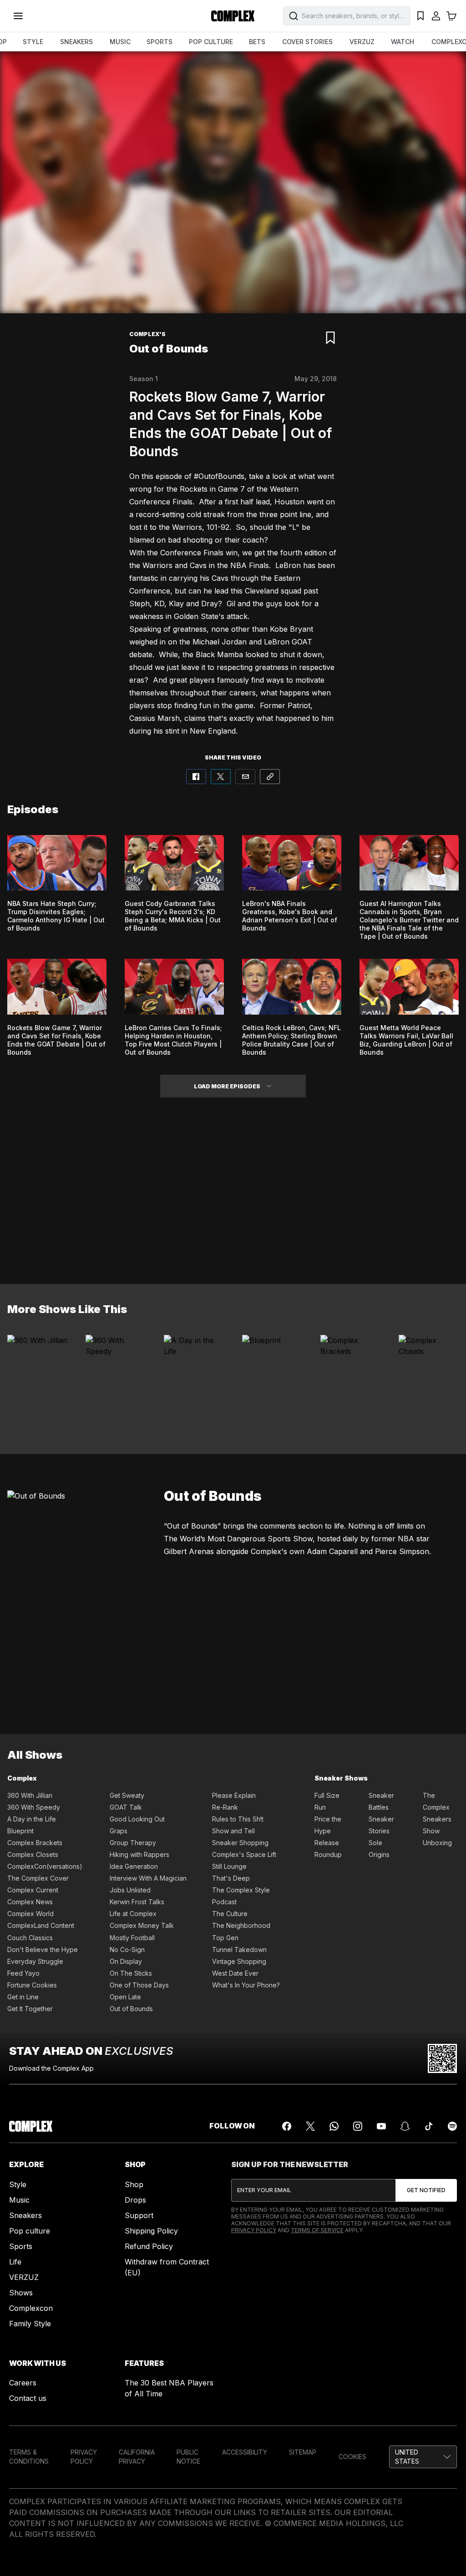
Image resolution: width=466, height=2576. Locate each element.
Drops (135, 2200)
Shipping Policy (151, 2231)
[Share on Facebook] (196, 777)
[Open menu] (18, 16)
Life (15, 2262)
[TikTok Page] (429, 2126)
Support (139, 2215)
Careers (23, 2383)
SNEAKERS (76, 42)
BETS (257, 42)
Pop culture (30, 2231)
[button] (269, 1086)
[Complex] (233, 16)
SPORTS (160, 42)
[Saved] (420, 16)
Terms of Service (317, 2230)
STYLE (33, 42)
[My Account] (436, 16)
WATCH (403, 42)
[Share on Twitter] (221, 777)
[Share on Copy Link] (270, 777)
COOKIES (352, 2457)
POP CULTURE (211, 42)
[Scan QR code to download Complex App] (442, 2058)
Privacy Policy (254, 2230)
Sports (21, 2246)
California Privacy (137, 2457)
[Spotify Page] (452, 2126)
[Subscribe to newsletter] (426, 2190)
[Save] (330, 338)
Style (18, 2184)
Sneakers (25, 2215)
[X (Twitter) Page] (310, 2126)
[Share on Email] (245, 777)
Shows (21, 2293)
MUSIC (120, 42)
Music (19, 2200)
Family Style (30, 2324)
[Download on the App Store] (375, 2058)
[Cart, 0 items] (451, 16)
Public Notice (188, 2457)
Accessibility (245, 2452)
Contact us (28, 2398)
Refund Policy (149, 2246)
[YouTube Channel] (381, 2126)
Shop (134, 2184)
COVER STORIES (307, 42)
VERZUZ (362, 42)
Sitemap (303, 2452)
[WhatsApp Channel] (334, 2126)
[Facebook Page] (287, 2126)
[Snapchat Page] (405, 2126)
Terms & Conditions (29, 2457)
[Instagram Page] (358, 2126)
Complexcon (31, 2308)
